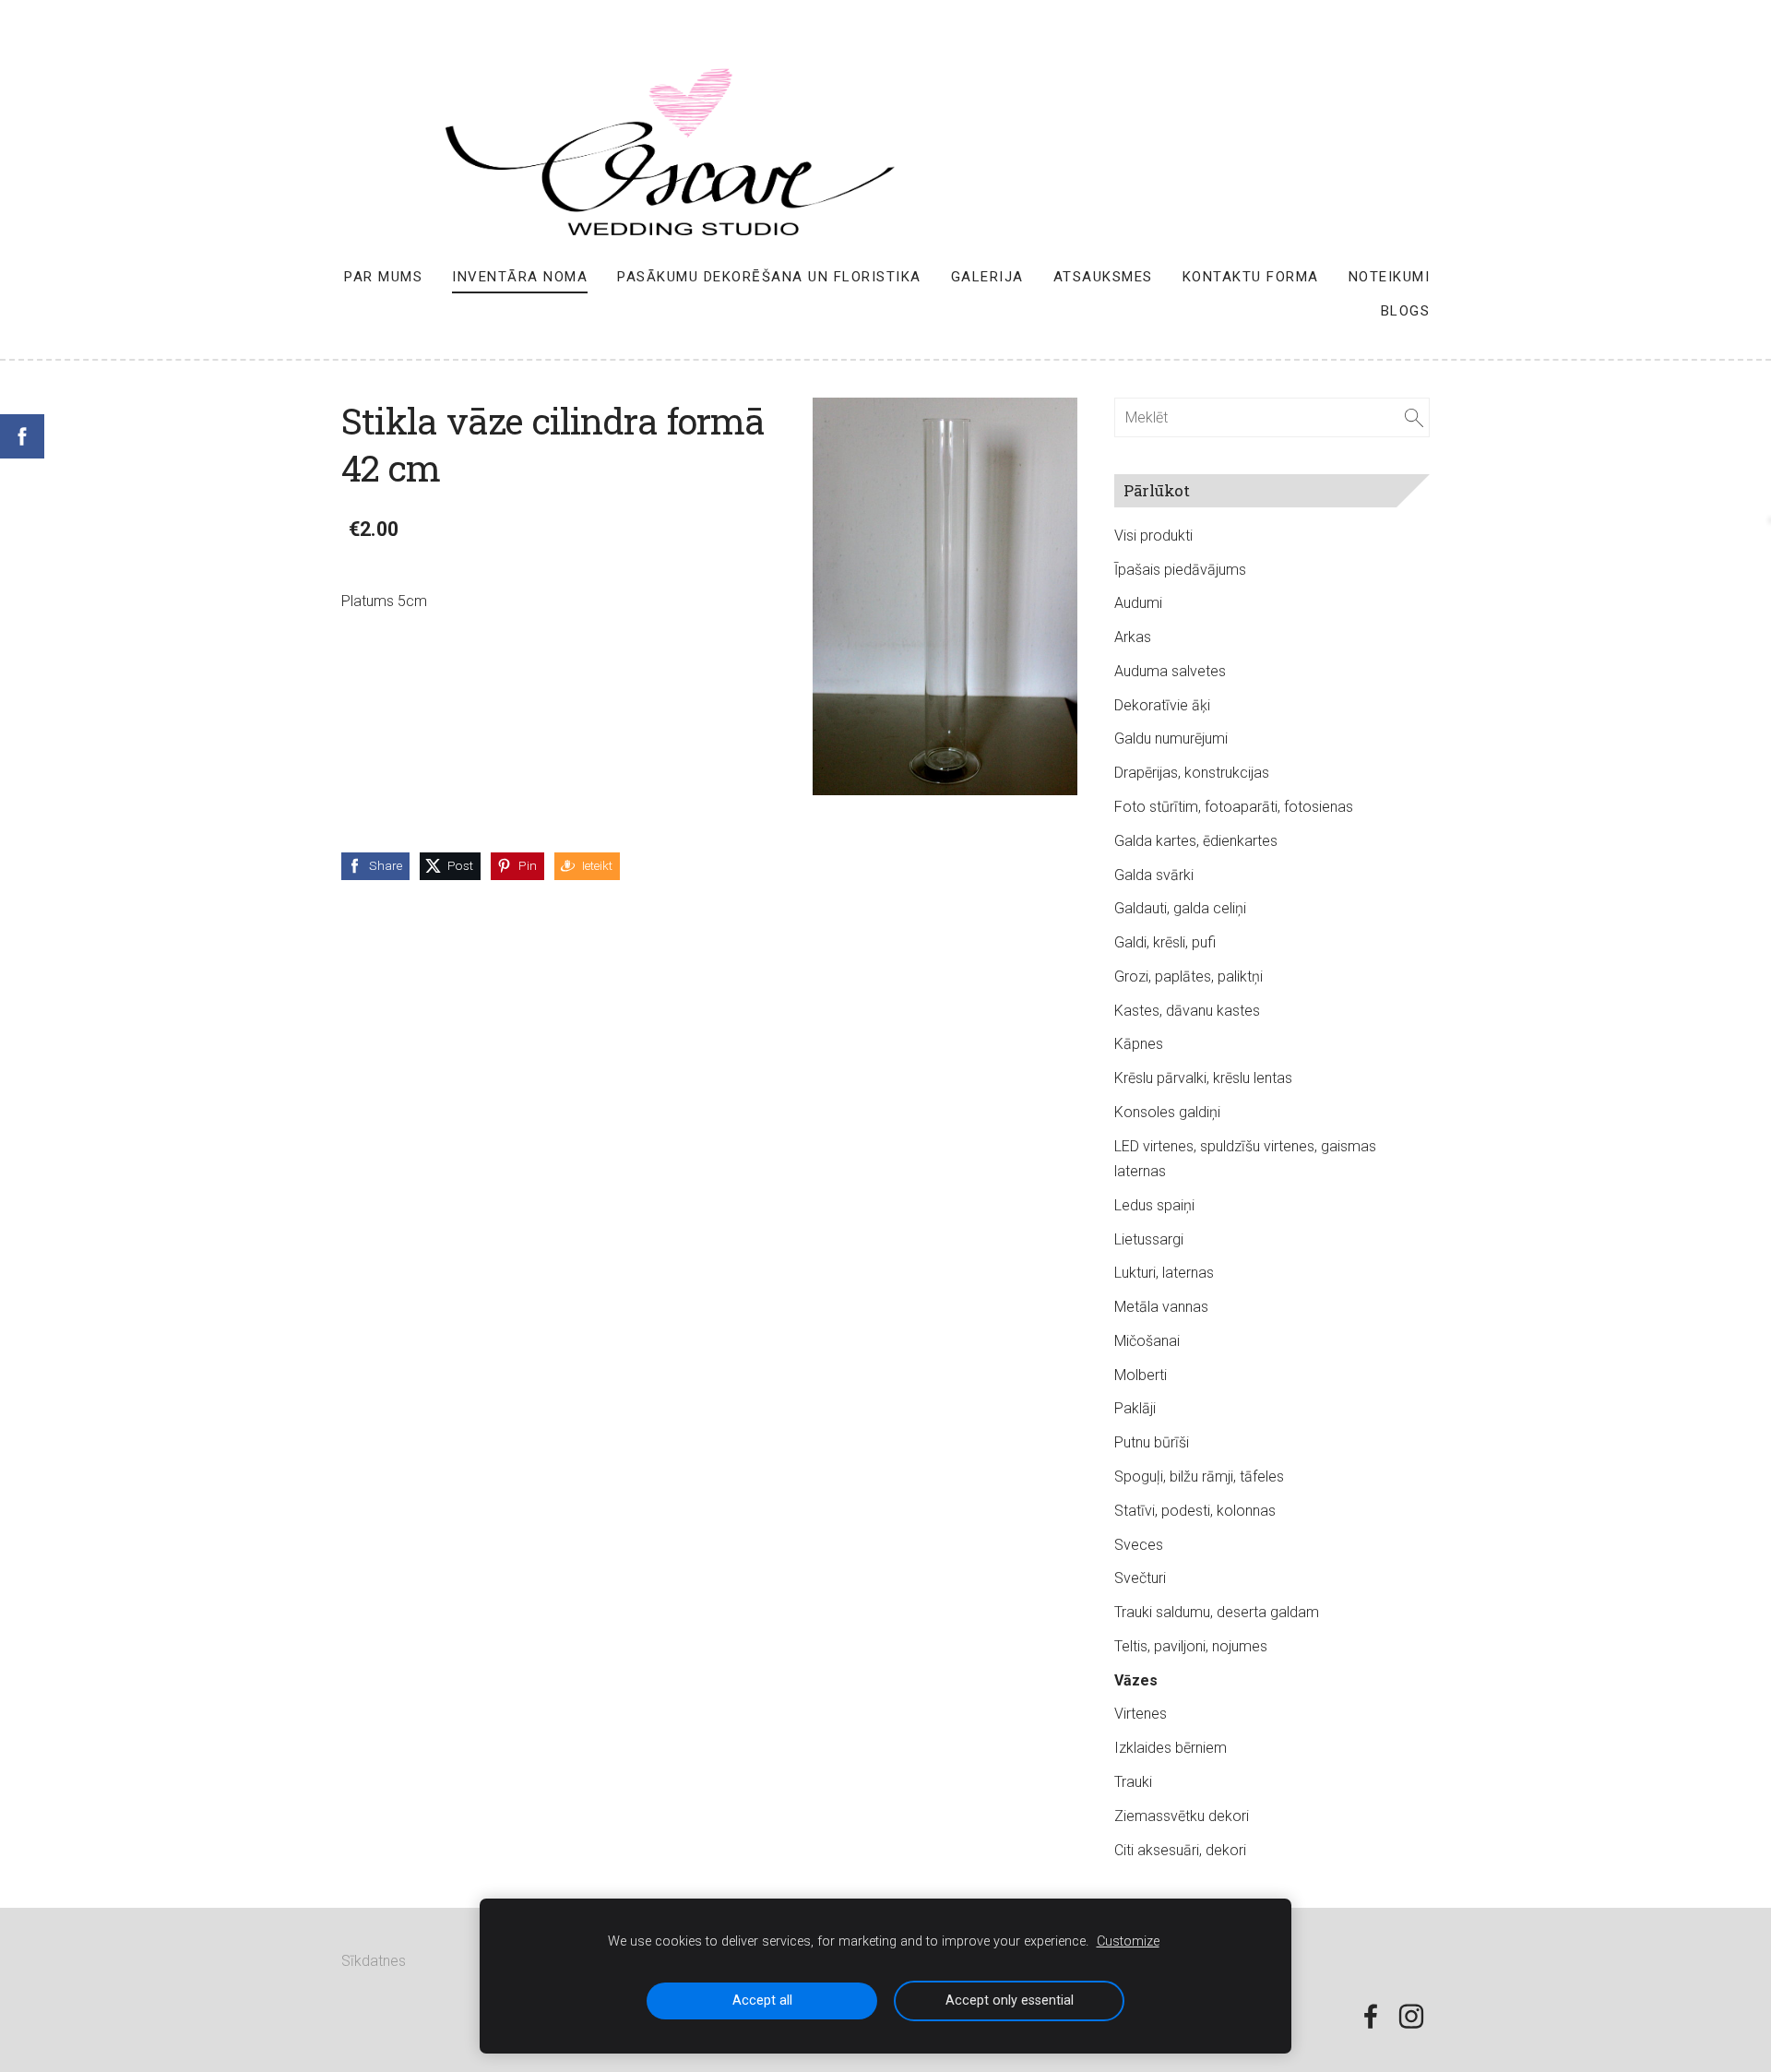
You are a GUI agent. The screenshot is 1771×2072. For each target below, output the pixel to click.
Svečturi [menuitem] (1140, 1578)
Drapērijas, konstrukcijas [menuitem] (1192, 773)
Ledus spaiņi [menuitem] (1154, 1205)
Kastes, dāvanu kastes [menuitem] (1187, 1011)
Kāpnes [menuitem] (1139, 1044)
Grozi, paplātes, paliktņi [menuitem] (1189, 976)
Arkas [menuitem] (1133, 637)
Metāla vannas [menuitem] (1161, 1307)
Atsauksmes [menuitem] (1103, 277)
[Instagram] (1411, 2016)
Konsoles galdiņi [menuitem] (1167, 1112)
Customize (1128, 1941)
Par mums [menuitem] (383, 277)
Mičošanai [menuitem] (1147, 1341)
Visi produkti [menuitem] (1153, 536)
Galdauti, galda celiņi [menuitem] (1180, 908)
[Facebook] (1371, 2016)
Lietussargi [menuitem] (1149, 1239)
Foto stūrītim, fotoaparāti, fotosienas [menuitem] (1234, 807)
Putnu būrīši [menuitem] (1152, 1442)
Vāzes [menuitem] (1136, 1680)
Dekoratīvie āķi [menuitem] (1162, 705)
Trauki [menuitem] (1133, 1782)
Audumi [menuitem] (1138, 603)
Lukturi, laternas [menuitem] (1164, 1273)
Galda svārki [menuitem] (1154, 875)
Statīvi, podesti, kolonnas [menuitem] (1195, 1511)
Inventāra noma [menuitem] (520, 277)
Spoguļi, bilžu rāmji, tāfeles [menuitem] (1199, 1477)
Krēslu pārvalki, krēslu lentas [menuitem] (1203, 1078)
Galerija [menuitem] (987, 277)
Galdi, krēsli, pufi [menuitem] (1165, 942)
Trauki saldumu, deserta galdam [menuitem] (1217, 1612)
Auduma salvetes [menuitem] (1170, 671)
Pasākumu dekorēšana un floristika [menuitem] (769, 277)
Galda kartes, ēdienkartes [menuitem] (1196, 841)
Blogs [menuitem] (1406, 311)
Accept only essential (1010, 2001)
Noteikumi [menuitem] (1390, 277)
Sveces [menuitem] (1139, 1545)
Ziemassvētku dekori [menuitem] (1182, 1816)
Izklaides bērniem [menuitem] (1171, 1748)
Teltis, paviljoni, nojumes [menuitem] (1191, 1646)
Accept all (762, 2001)
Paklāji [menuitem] (1135, 1408)
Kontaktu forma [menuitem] (1251, 277)
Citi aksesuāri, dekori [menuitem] (1180, 1850)
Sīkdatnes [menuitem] (374, 1961)
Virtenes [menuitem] (1141, 1714)
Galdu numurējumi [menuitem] (1171, 738)
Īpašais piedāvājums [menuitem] (1180, 570)
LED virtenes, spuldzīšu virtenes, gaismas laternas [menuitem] (1245, 1159)
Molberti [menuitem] (1141, 1375)
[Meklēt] (1414, 417)
